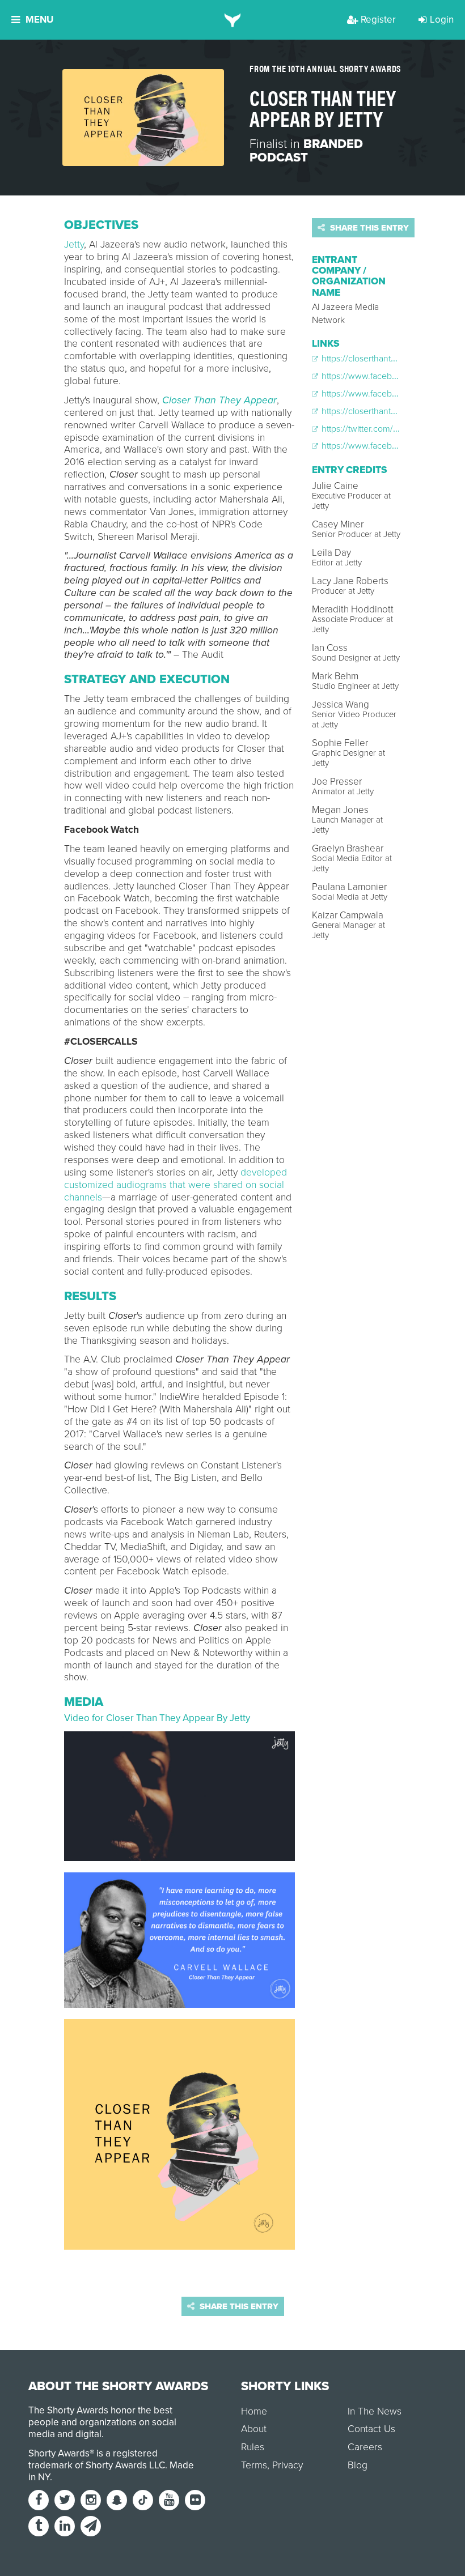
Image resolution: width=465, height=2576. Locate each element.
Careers (365, 2447)
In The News (375, 2411)
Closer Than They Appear (219, 400)
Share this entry (368, 228)
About (254, 2429)
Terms (254, 2465)
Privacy (288, 2465)
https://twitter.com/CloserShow (380, 429)
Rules (253, 2447)
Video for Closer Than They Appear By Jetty (157, 1718)
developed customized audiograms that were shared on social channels (176, 1185)
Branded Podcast (306, 151)
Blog (358, 2465)
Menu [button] (39, 20)
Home (254, 2411)
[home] (233, 20)
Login (442, 20)
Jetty (74, 244)
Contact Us (371, 2429)
